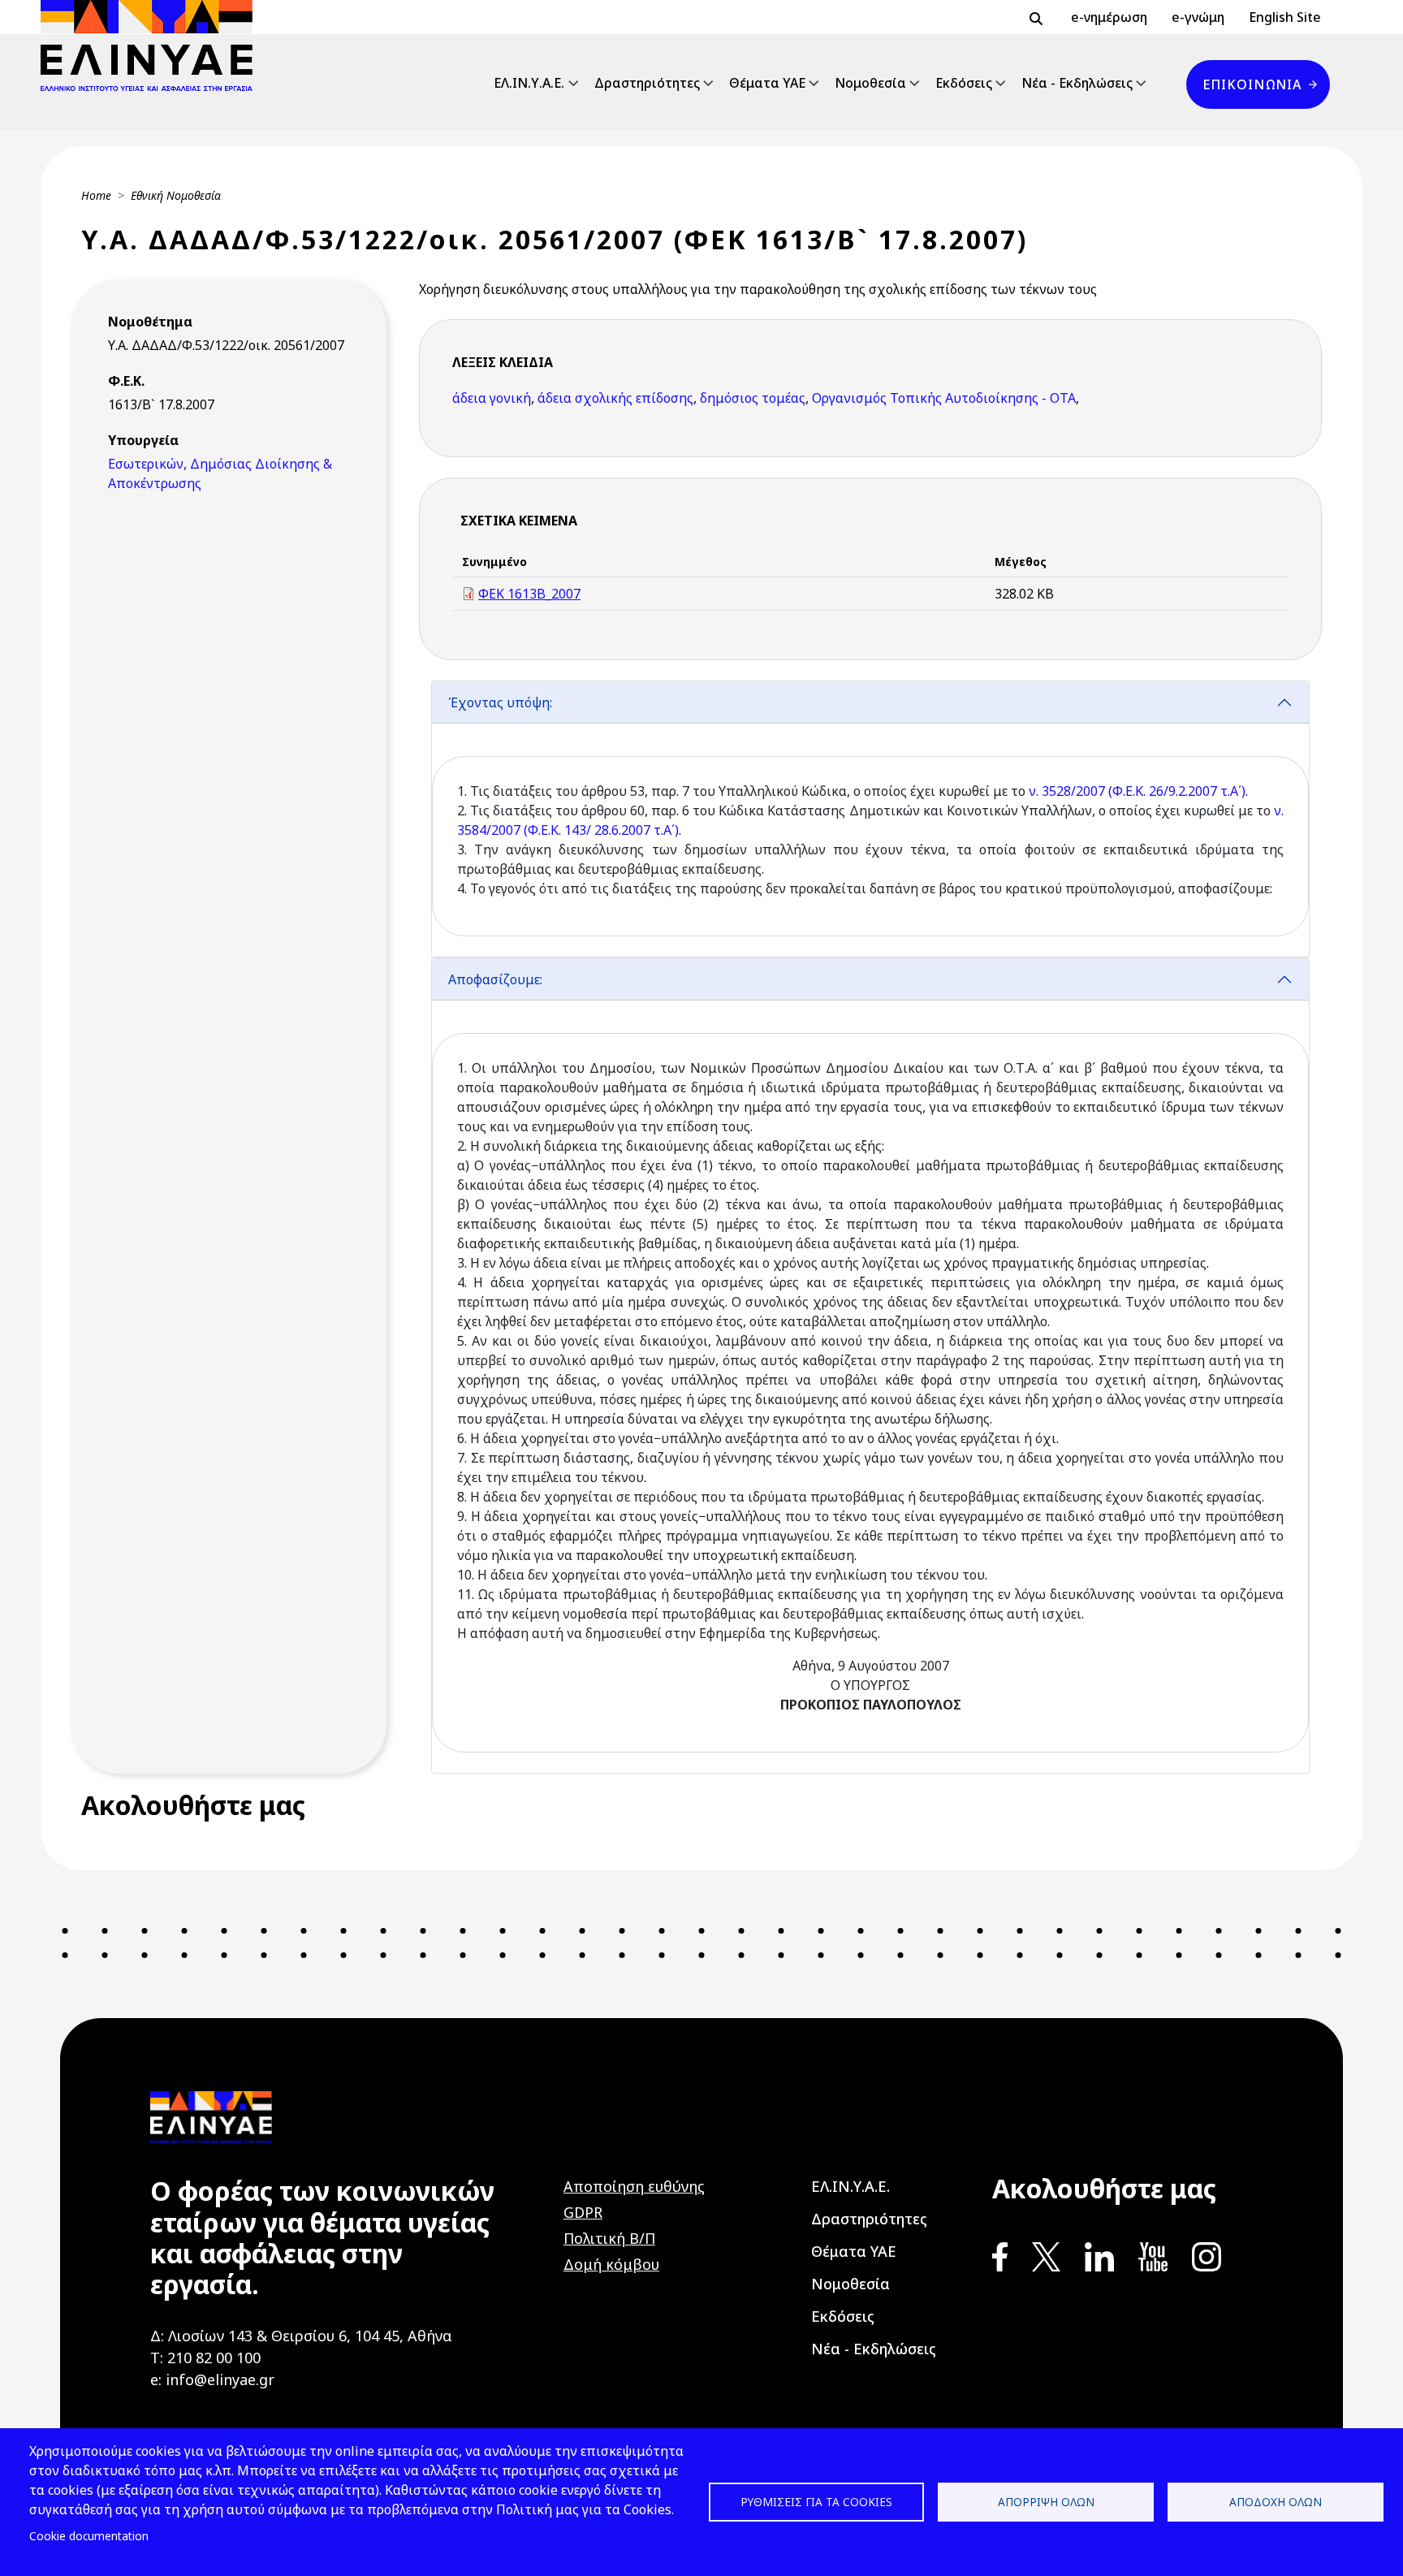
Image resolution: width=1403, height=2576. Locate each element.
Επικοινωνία (1252, 84)
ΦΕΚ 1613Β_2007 (529, 594)
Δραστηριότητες (647, 83)
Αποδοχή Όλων (1276, 2502)
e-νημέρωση (1109, 17)
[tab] (870, 819)
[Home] (153, 45)
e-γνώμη (1198, 17)
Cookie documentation (89, 2536)
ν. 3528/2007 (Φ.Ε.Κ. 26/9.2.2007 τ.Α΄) (1137, 791)
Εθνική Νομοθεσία (176, 195)
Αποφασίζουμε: (495, 979)
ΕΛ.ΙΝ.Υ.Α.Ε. (529, 83)
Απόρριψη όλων (1046, 2502)
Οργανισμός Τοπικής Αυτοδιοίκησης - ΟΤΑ (944, 398)
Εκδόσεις (964, 83)
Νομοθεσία (870, 83)
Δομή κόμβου (611, 2264)
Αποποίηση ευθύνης (634, 2186)
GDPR (583, 2212)
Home (96, 195)
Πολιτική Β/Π (609, 2238)
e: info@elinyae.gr (212, 2379)
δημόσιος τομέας (753, 398)
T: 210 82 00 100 (205, 2358)
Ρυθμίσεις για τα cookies (816, 2502)
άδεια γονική (492, 398)
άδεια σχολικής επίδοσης (615, 398)
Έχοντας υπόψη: (500, 702)
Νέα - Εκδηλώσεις (1077, 83)
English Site (1285, 17)
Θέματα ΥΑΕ (767, 83)
